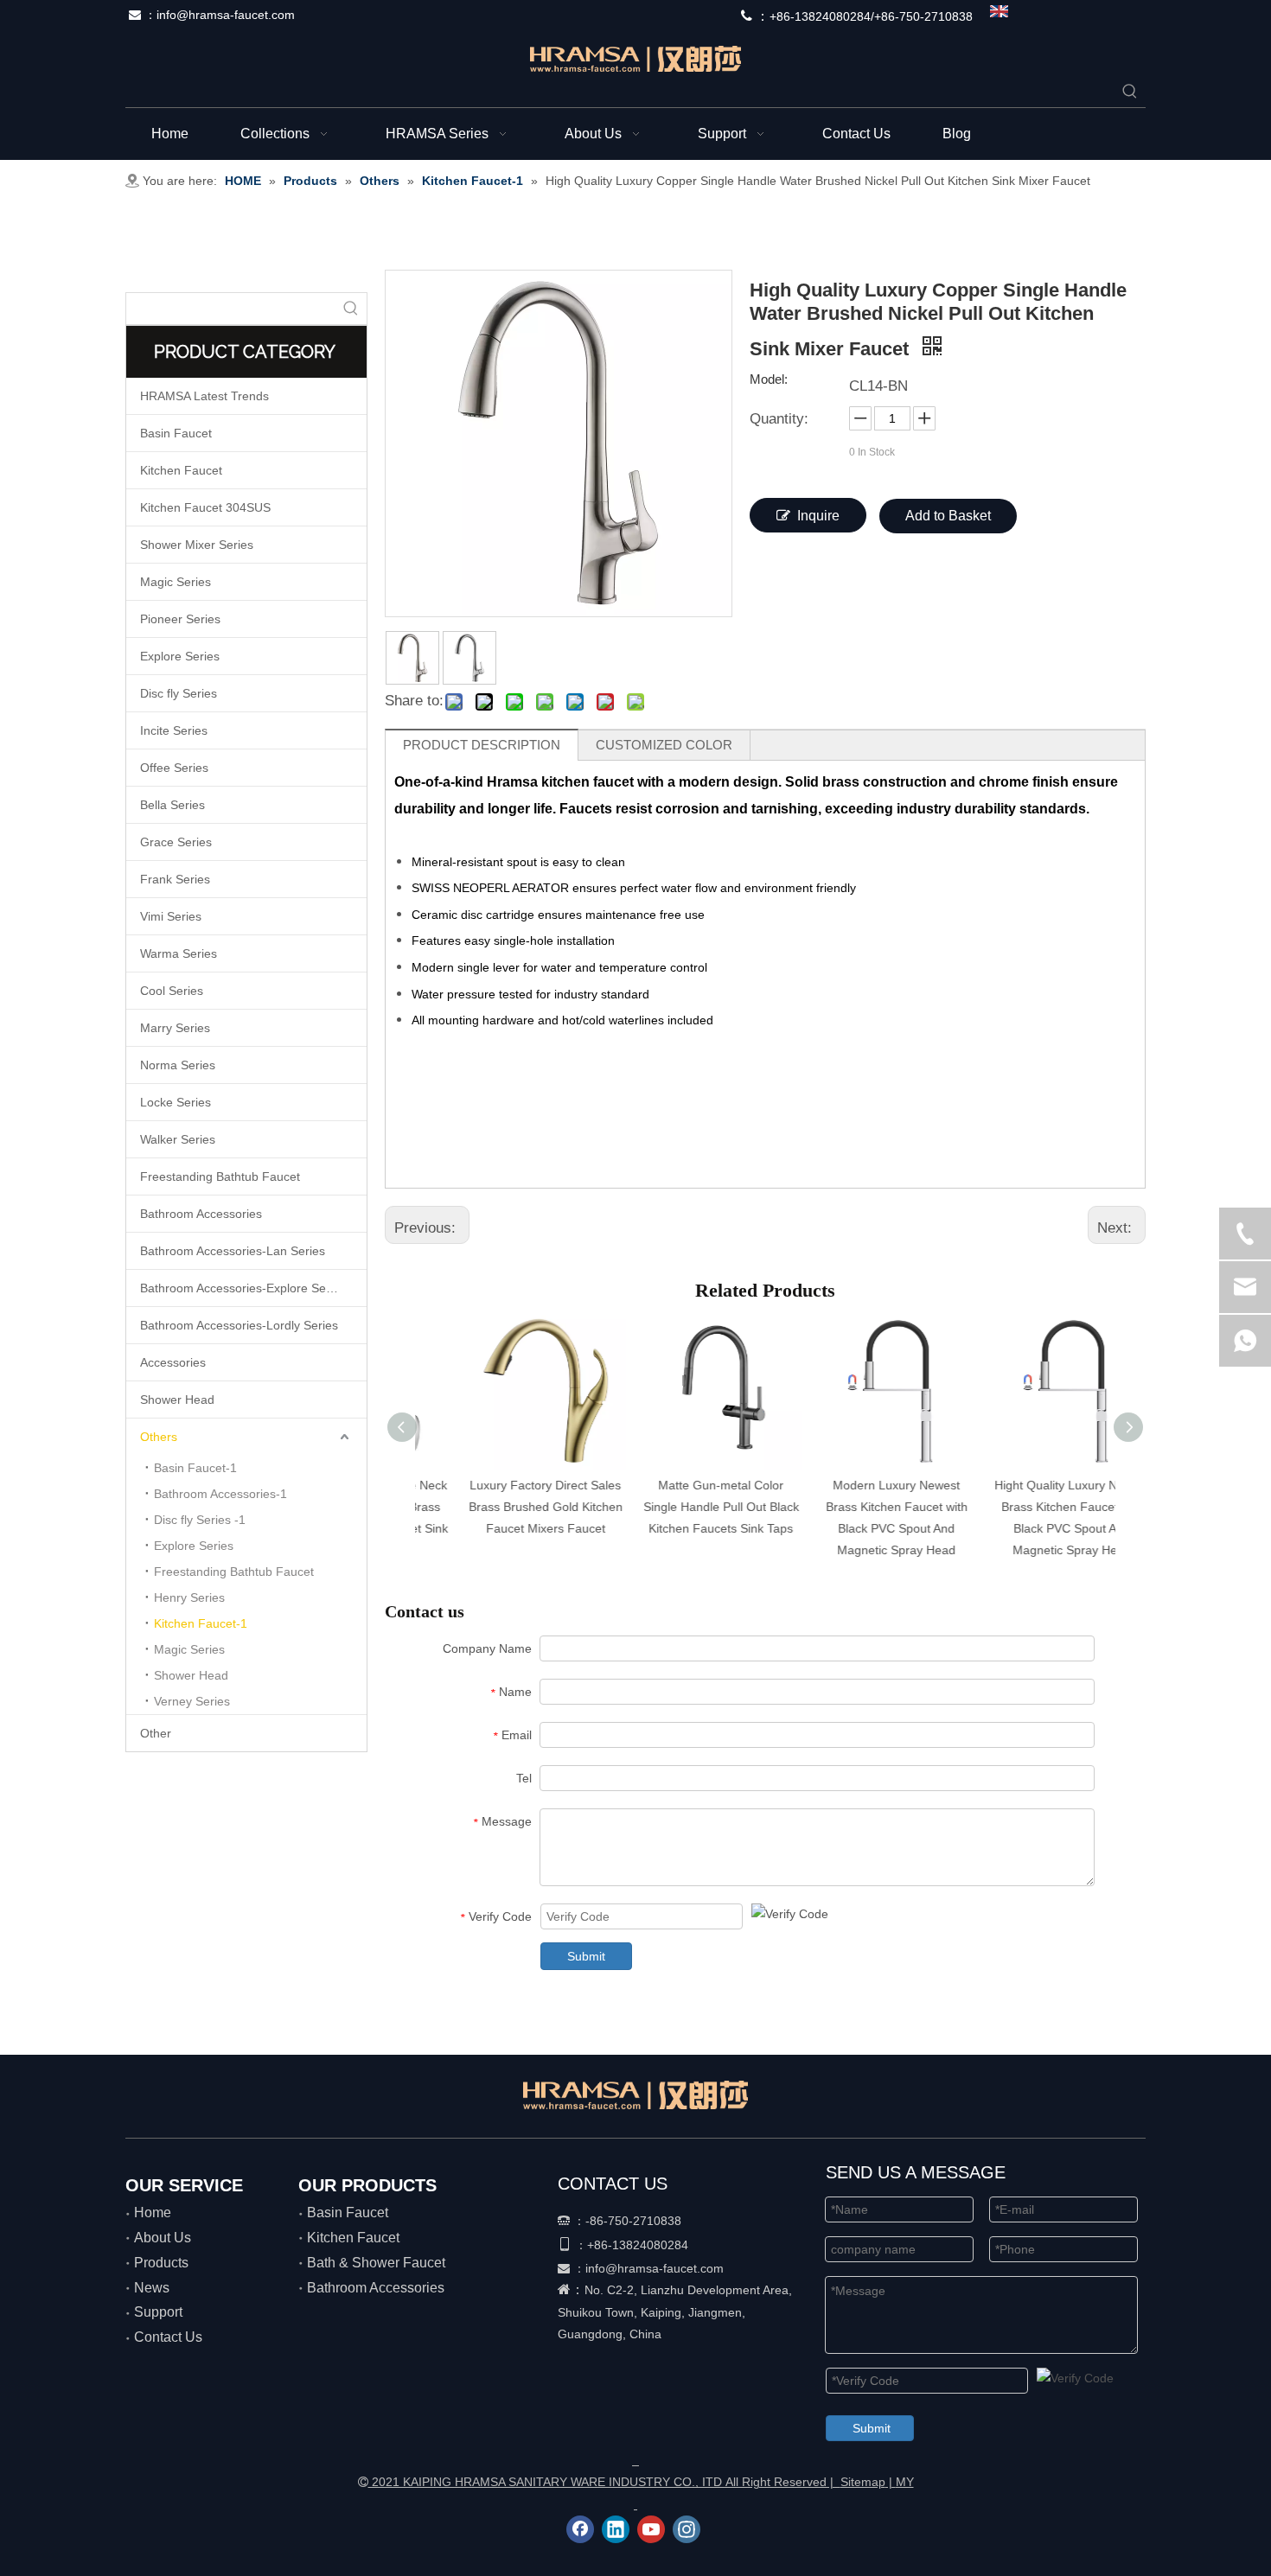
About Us (163, 2238)
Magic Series (176, 582)
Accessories (173, 1362)
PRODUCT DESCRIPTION (482, 745)
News (152, 2288)
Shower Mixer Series (197, 545)
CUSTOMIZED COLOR (664, 745)
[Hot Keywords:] (1130, 92)
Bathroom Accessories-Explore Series (243, 1288)
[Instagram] (687, 2529)
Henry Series (189, 1597)
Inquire (818, 516)
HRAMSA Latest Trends (204, 396)
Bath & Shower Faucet (376, 2263)
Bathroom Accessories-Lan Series (233, 1251)
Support (158, 2312)
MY (905, 2482)
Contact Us (168, 2337)
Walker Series (178, 1139)
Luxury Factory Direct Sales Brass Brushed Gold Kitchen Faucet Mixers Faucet (503, 1507)
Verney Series (192, 1701)
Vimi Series (171, 916)
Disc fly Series (179, 693)
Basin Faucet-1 (195, 1468)
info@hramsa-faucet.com (226, 15)
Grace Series (176, 842)
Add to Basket (948, 516)
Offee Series (174, 768)
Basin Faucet (176, 433)
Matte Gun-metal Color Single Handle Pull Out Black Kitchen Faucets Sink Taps (679, 1507)
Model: (769, 380)
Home (153, 2213)
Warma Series (179, 953)
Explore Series (180, 656)
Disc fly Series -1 (200, 1520)
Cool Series (172, 991)
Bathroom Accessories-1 (220, 1494)
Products (161, 2263)
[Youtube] (651, 2529)
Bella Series (172, 805)
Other (156, 1733)
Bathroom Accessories (201, 1214)
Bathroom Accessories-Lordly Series (239, 1325)
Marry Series (175, 1028)
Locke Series (176, 1102)
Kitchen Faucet (181, 470)
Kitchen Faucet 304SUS (205, 507)
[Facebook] (580, 2529)
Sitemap (863, 2482)
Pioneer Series (180, 619)
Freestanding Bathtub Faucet (220, 1176)
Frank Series (175, 879)
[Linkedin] (616, 2529)
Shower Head (177, 1400)
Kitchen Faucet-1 (201, 1623)
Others (159, 1437)
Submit (586, 1956)
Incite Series (174, 730)
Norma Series (178, 1065)
